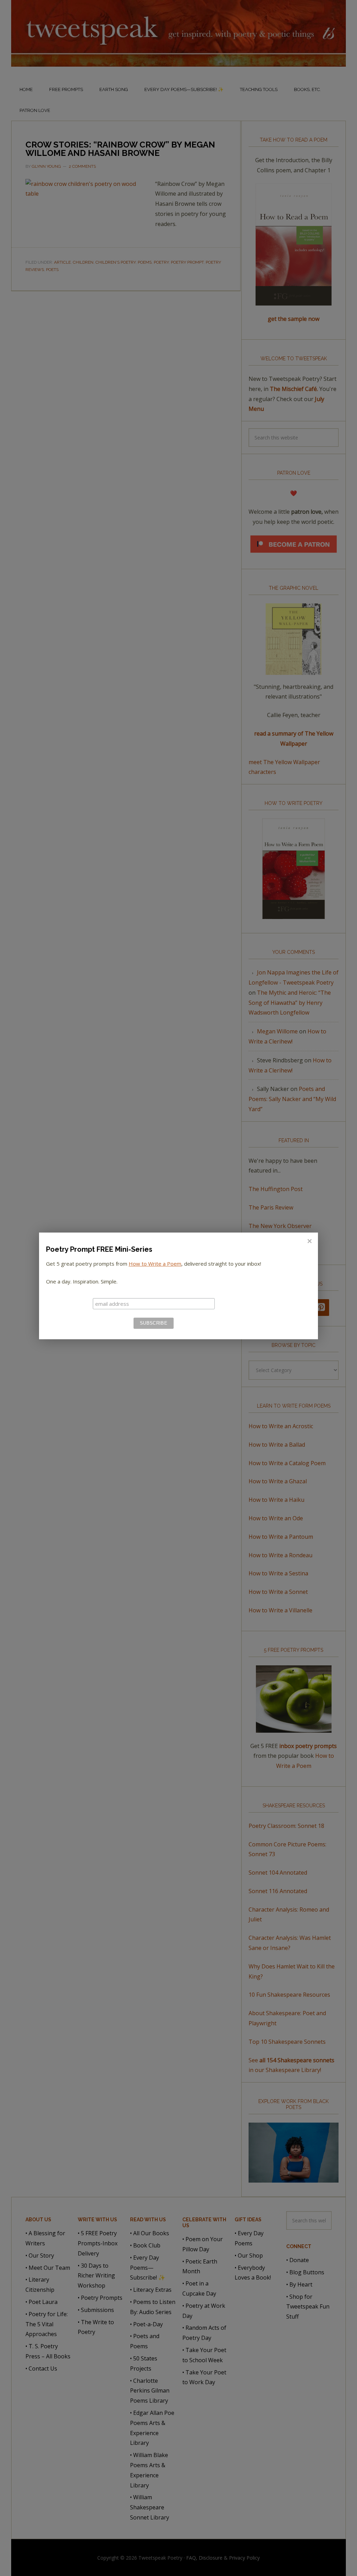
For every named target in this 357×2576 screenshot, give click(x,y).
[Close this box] (309, 1241)
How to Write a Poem (155, 1264)
